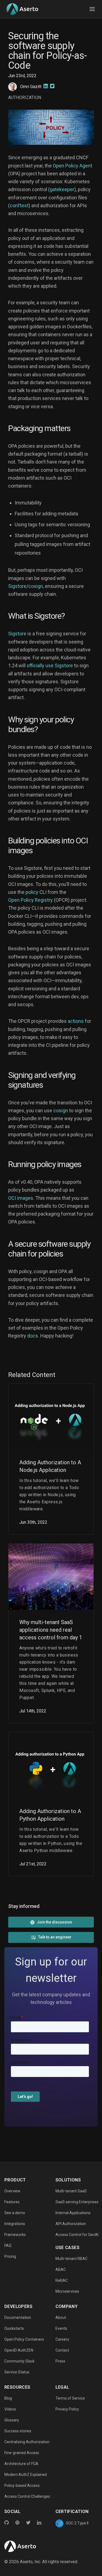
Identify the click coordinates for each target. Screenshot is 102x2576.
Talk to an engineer (55, 1937)
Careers (62, 2339)
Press (60, 2361)
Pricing (10, 2256)
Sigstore (17, 586)
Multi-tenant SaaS (71, 2191)
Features (12, 2202)
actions (76, 1021)
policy (32, 892)
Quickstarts (14, 2328)
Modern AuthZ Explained (26, 2475)
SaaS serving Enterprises (77, 2202)
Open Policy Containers (24, 2339)
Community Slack (19, 2361)
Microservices (67, 2291)
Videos (10, 2409)
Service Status (17, 2372)
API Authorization (71, 2224)
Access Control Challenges (27, 2496)
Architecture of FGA (21, 2464)
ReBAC (62, 2280)
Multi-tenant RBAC (72, 2259)
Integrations (15, 2224)
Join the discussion (54, 1922)
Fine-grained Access (22, 2453)
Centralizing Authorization (27, 2442)
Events (61, 2328)
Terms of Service (70, 2398)
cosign (36, 586)
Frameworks (15, 2235)
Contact (62, 2350)
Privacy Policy (67, 2409)
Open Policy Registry (30, 900)
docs (33, 1336)
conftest (19, 205)
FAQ (8, 2246)
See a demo (15, 2213)
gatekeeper (62, 189)
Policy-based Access (22, 2485)
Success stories (18, 2431)
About (61, 2318)
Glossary (12, 2420)
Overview (12, 2191)
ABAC (61, 2270)
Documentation (18, 2318)
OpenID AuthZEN (19, 2350)
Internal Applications (73, 2213)
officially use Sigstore (50, 665)
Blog (8, 2398)
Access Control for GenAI (77, 2235)
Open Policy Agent (72, 166)
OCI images (21, 1198)
